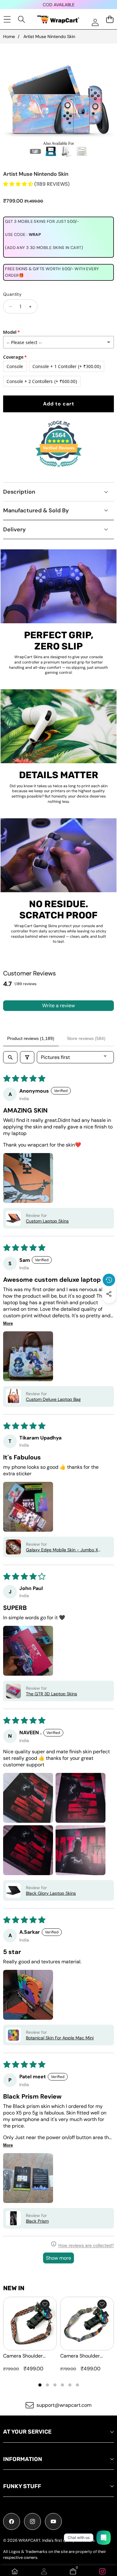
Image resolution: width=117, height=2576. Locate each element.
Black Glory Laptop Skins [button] (51, 1893)
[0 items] (110, 19)
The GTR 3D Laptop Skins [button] (51, 1694)
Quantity (12, 294)
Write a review (58, 1006)
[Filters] (27, 1057)
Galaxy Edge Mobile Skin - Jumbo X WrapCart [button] (62, 1550)
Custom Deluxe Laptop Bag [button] (53, 1399)
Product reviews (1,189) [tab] (31, 1038)
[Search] (22, 19)
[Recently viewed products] (109, 1280)
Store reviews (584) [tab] (86, 1038)
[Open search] (10, 1057)
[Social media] (109, 1294)
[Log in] (95, 22)
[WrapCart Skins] (58, 19)
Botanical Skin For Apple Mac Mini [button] (60, 2038)
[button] (109, 1308)
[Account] (44, 2571)
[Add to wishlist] (45, 2304)
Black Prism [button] (37, 2221)
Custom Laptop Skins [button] (47, 1221)
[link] (102, 2571)
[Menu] (7, 19)
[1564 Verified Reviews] (59, 468)
